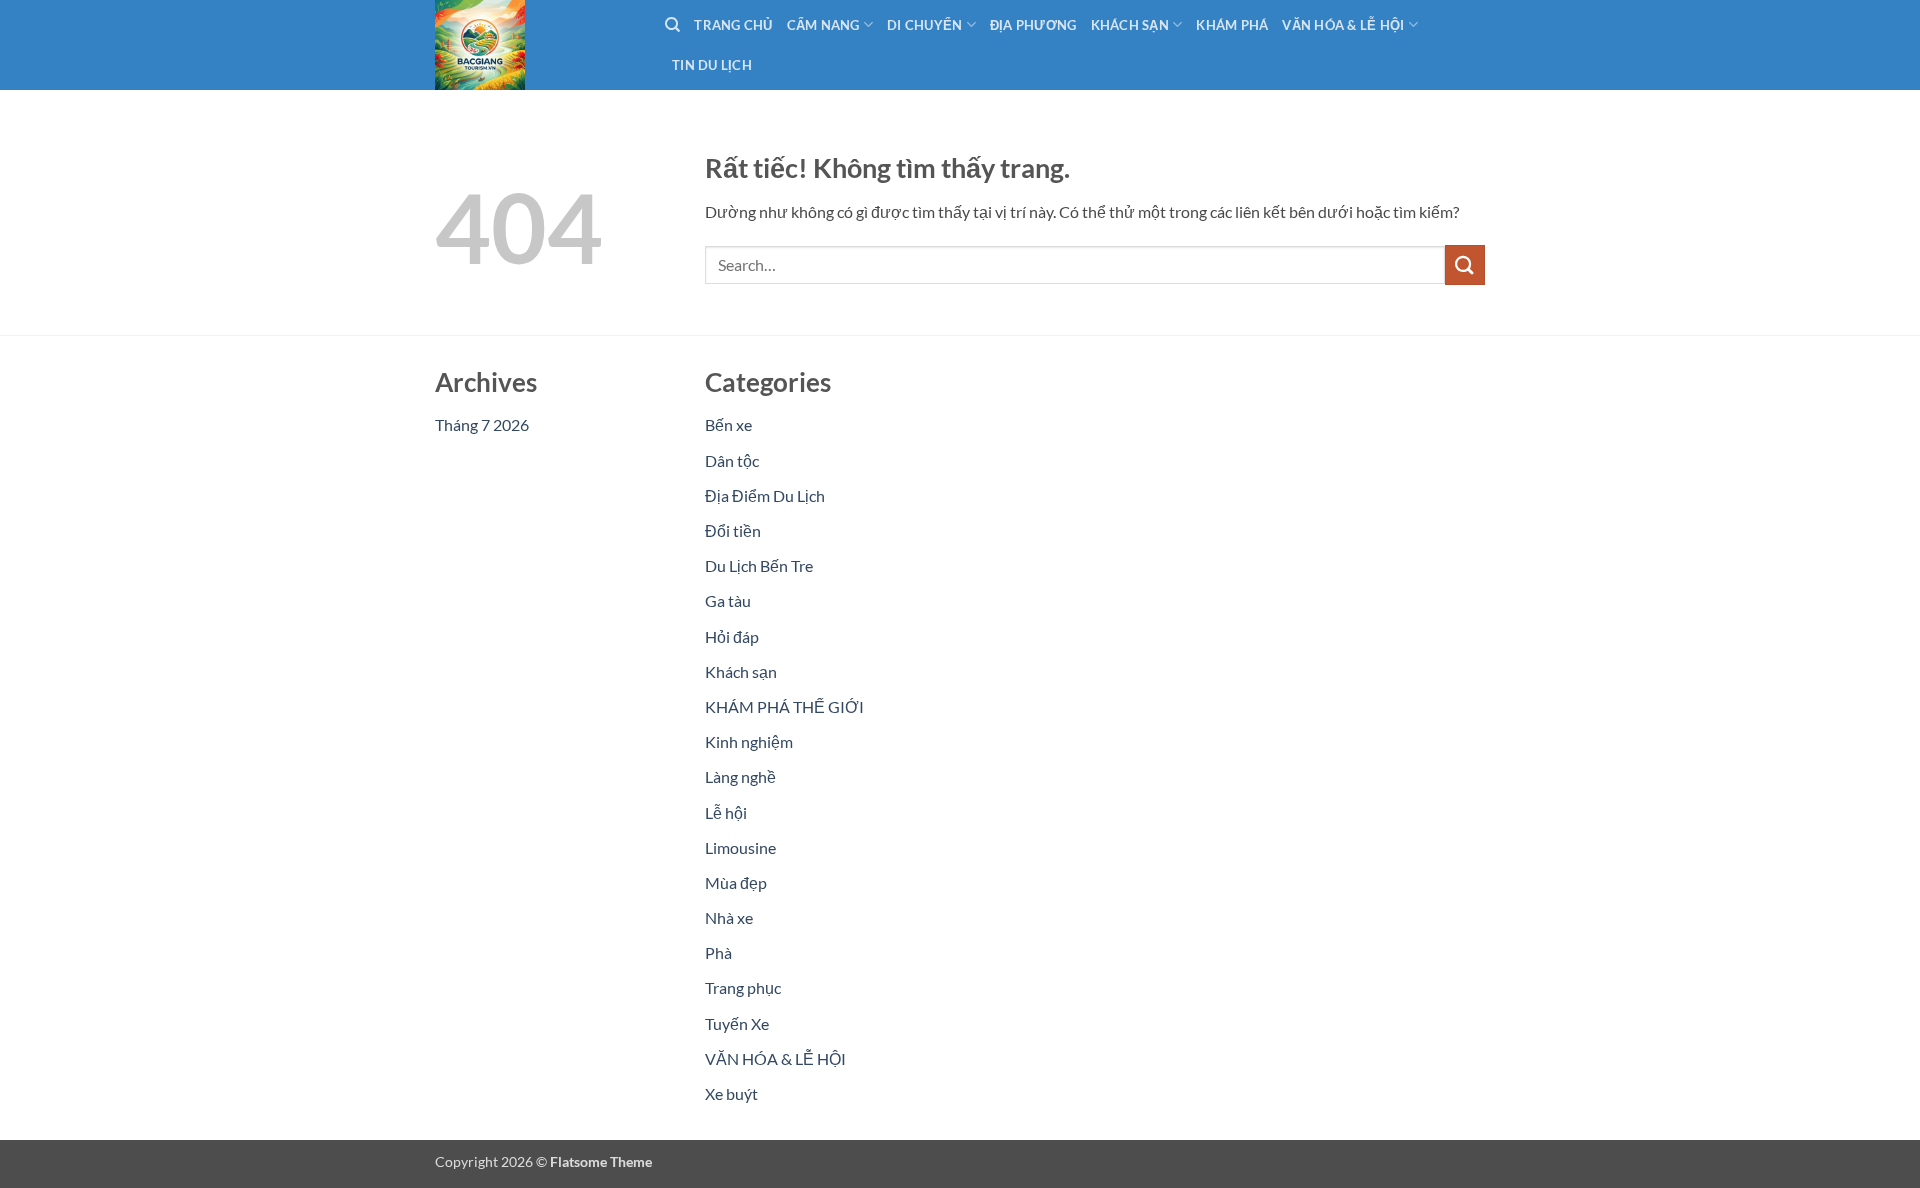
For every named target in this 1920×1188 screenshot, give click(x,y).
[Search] (672, 25)
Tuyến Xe (737, 1023)
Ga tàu (728, 600)
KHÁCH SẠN (1130, 25)
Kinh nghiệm (749, 741)
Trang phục (743, 987)
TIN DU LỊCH (712, 65)
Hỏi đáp (732, 636)
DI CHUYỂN (924, 25)
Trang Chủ (733, 25)
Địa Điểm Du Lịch (765, 495)
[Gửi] (1465, 264)
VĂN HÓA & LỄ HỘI (1343, 25)
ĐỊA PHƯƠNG (1033, 25)
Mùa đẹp (736, 882)
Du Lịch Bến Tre (759, 565)
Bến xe (728, 424)
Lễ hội (726, 812)
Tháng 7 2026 (482, 424)
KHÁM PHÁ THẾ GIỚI (784, 706)
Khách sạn (741, 671)
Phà (718, 952)
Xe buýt (731, 1093)
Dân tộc (732, 460)
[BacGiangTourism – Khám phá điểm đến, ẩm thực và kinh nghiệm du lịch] (535, 45)
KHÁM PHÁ (1232, 25)
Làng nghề (740, 776)
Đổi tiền (733, 530)
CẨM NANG (823, 25)
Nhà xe (729, 917)
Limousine (740, 847)
